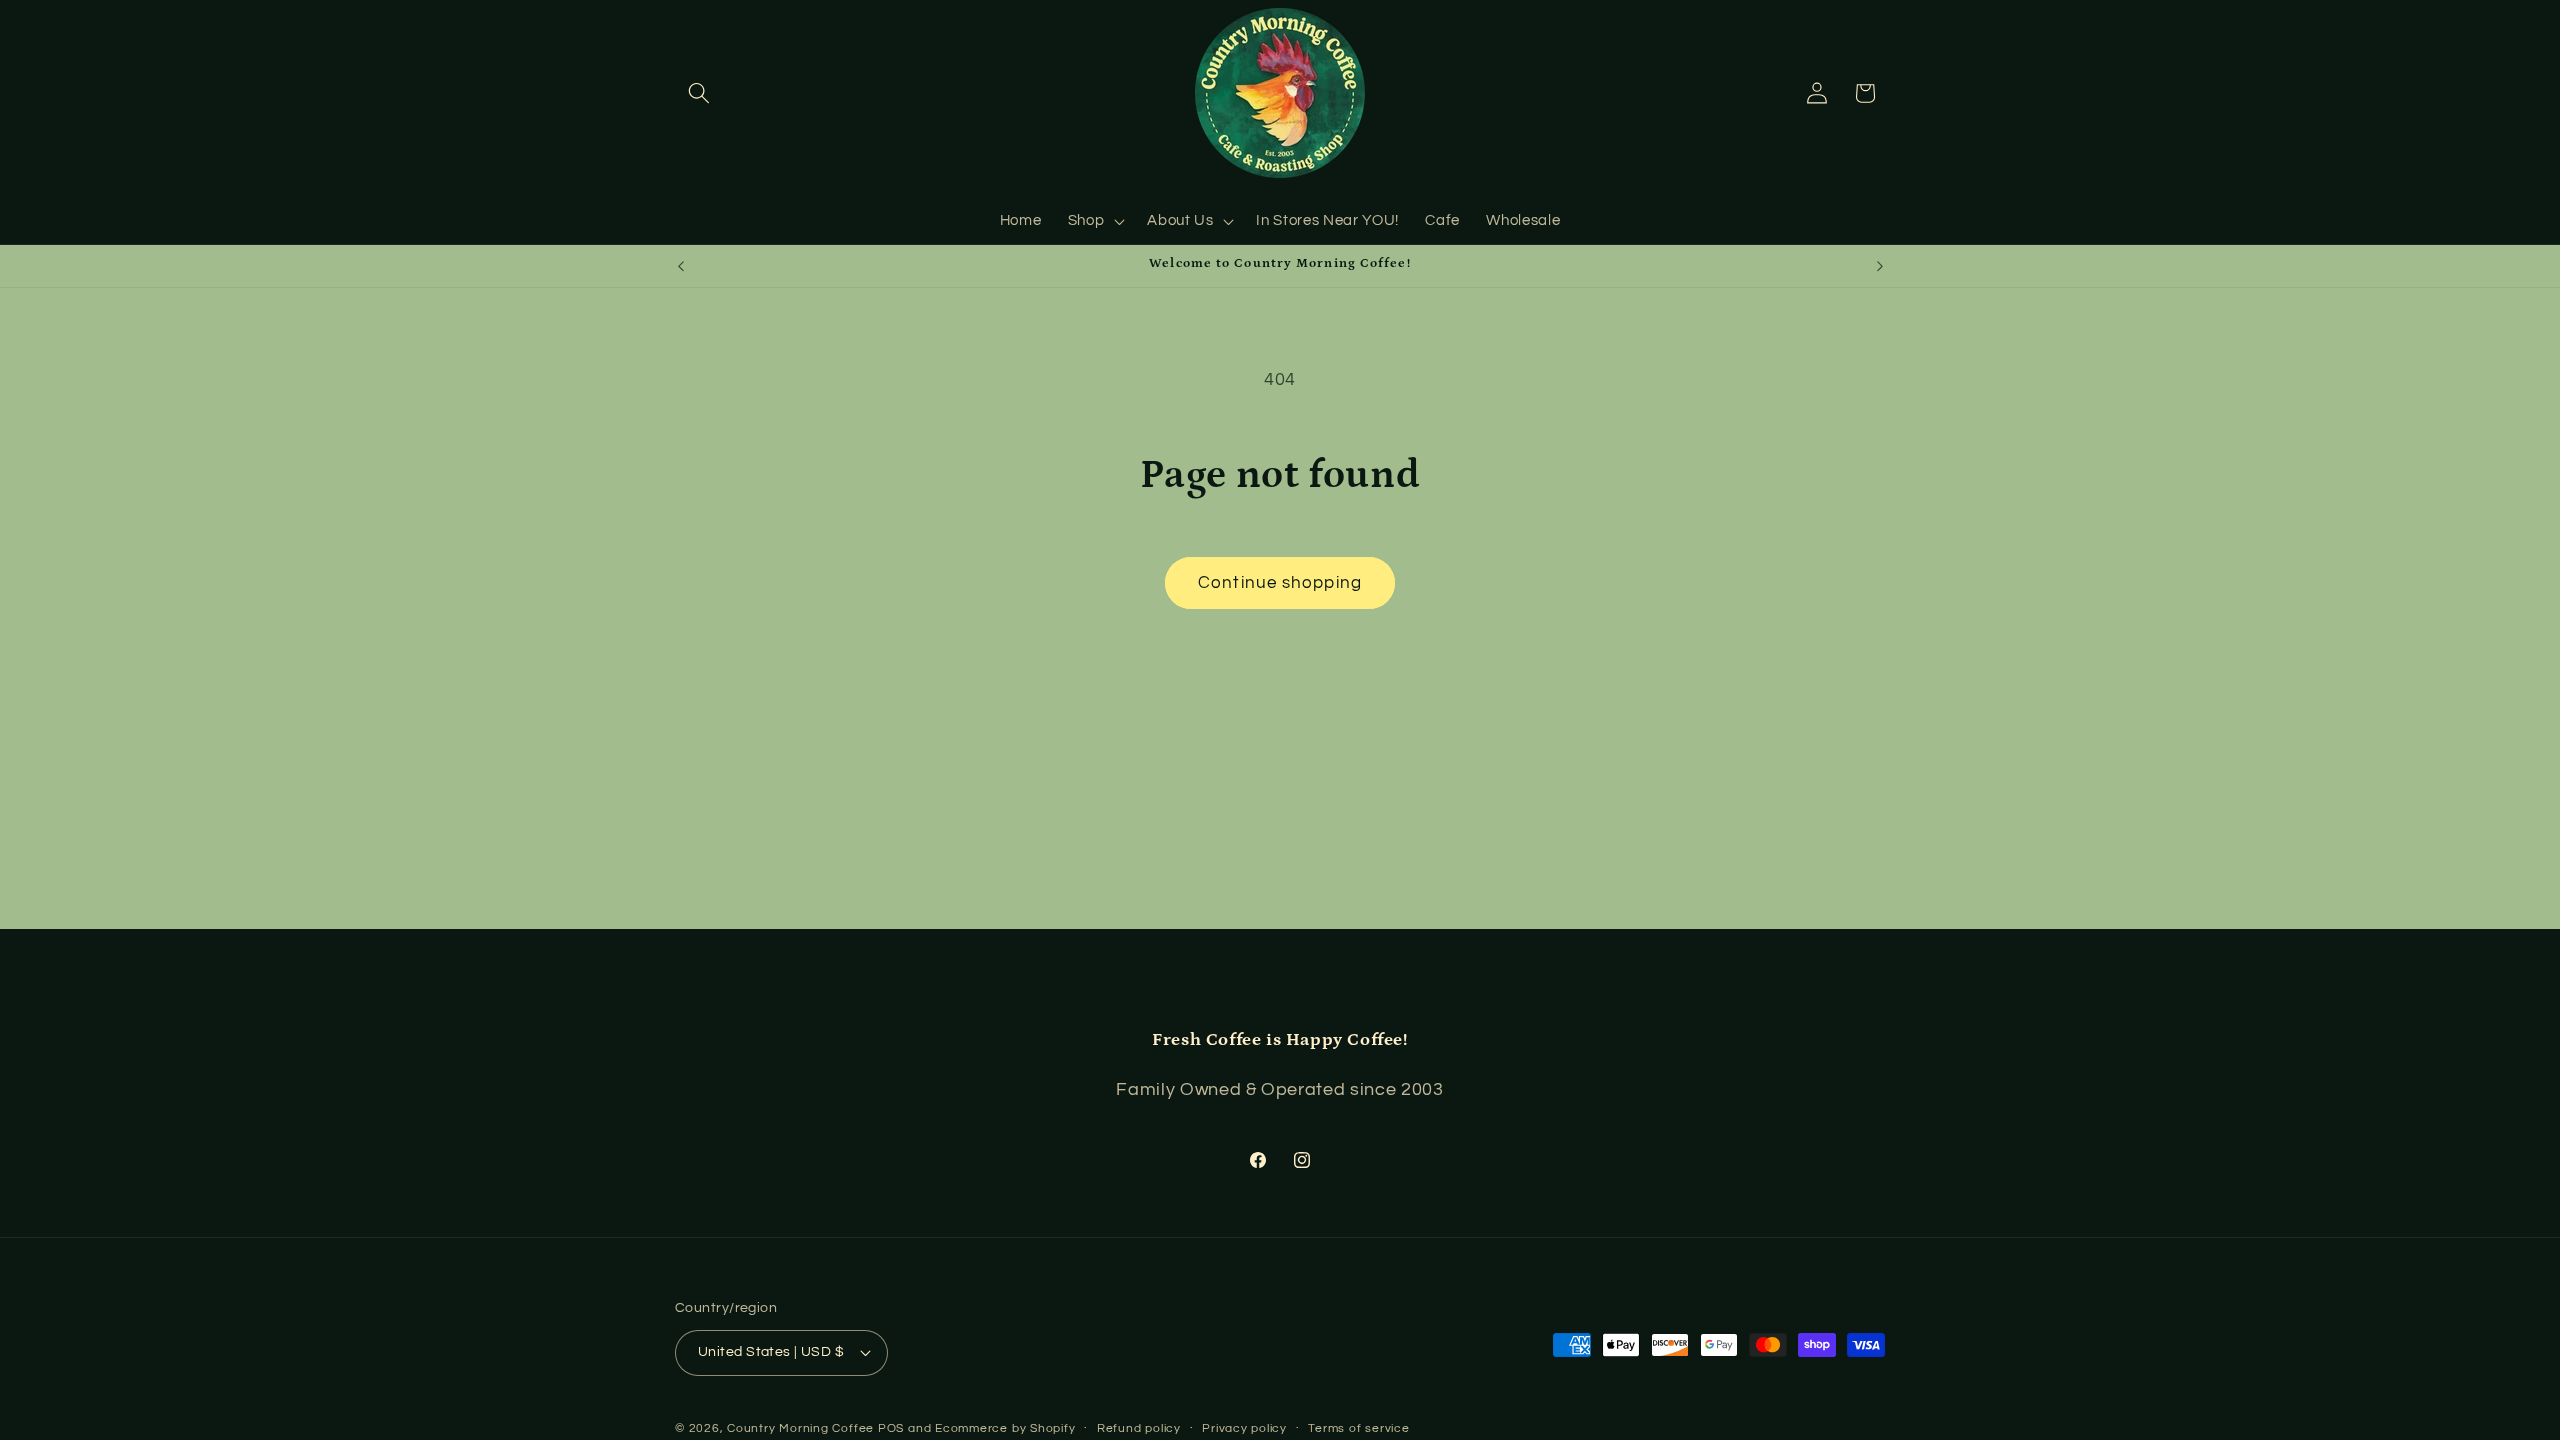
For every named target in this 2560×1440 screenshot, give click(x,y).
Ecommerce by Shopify (1005, 1428)
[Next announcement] (1880, 266)
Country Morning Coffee (800, 1428)
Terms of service (1358, 1428)
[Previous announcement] (681, 266)
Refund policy (1139, 1428)
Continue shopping (1280, 582)
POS (891, 1428)
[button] (699, 93)
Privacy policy (1244, 1428)
